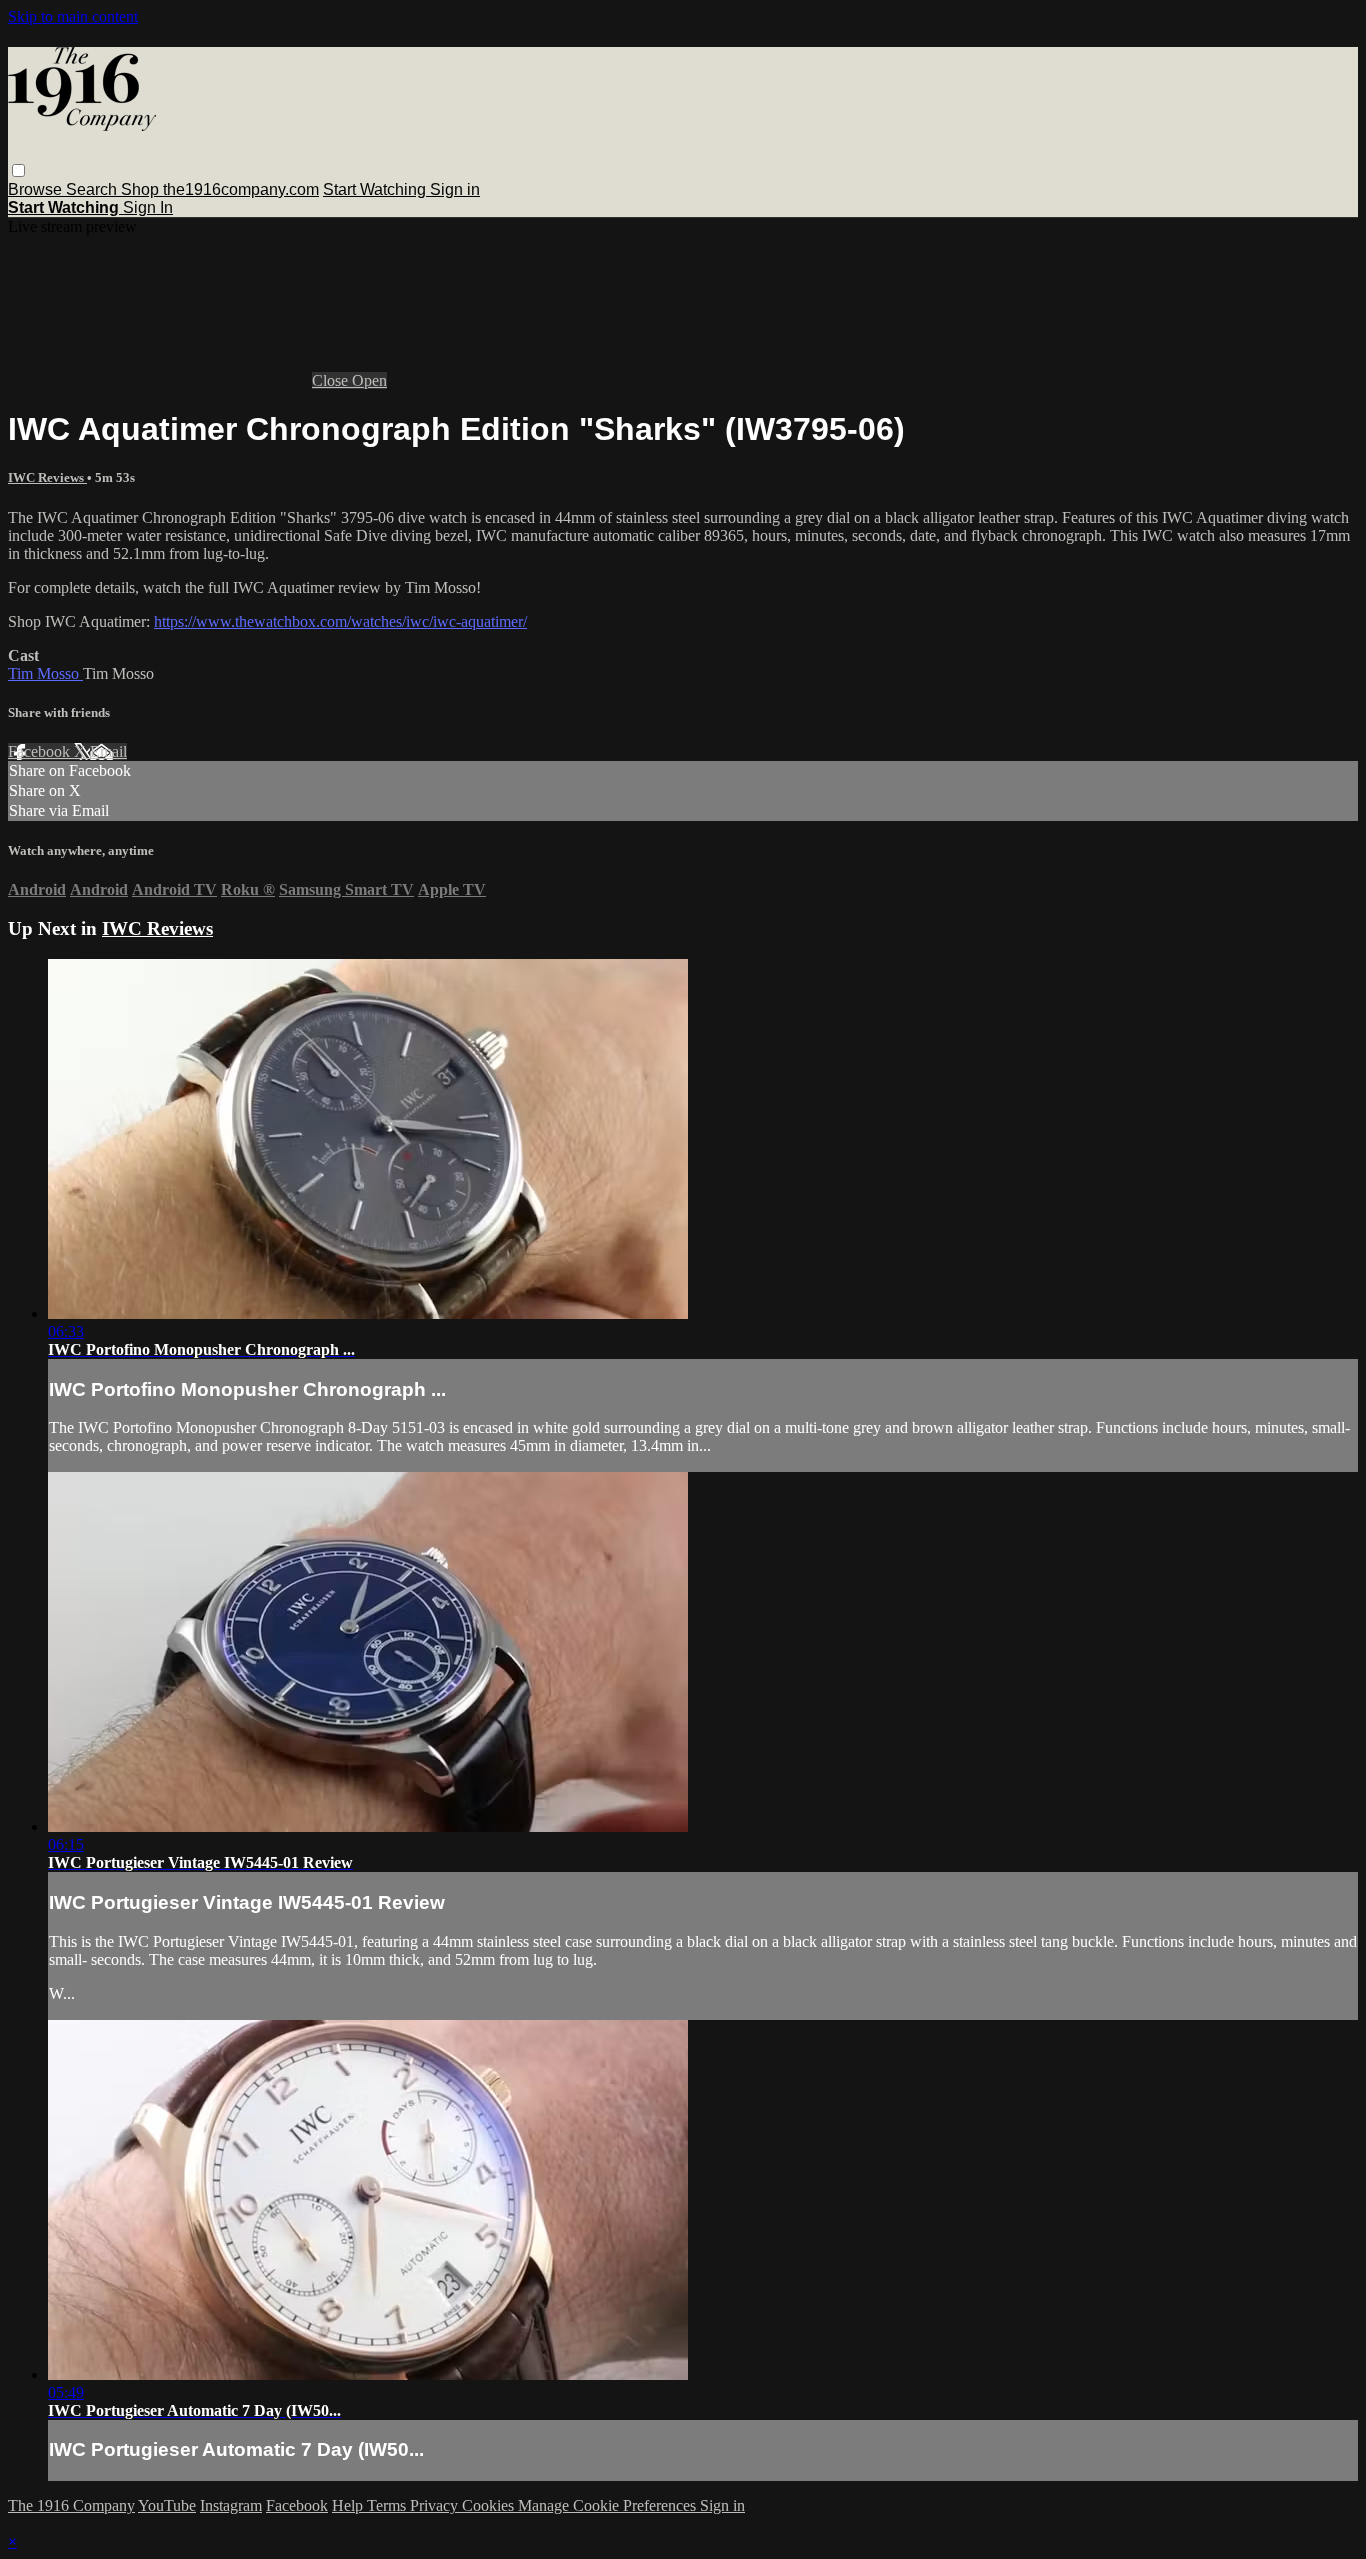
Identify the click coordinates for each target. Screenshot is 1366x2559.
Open (369, 380)
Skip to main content (73, 16)
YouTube (167, 2505)
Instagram (231, 2505)
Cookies (490, 2505)
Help (349, 2505)
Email (108, 751)
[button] (18, 170)
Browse (37, 189)
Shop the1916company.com (220, 189)
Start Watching (376, 189)
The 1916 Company (71, 2505)
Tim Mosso (45, 673)
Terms (388, 2505)
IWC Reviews (47, 477)
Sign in (455, 189)
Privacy (436, 2505)
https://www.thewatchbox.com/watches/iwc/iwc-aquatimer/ (340, 621)
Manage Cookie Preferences (609, 2505)
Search (93, 189)
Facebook (41, 751)
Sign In (148, 207)
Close (332, 380)
